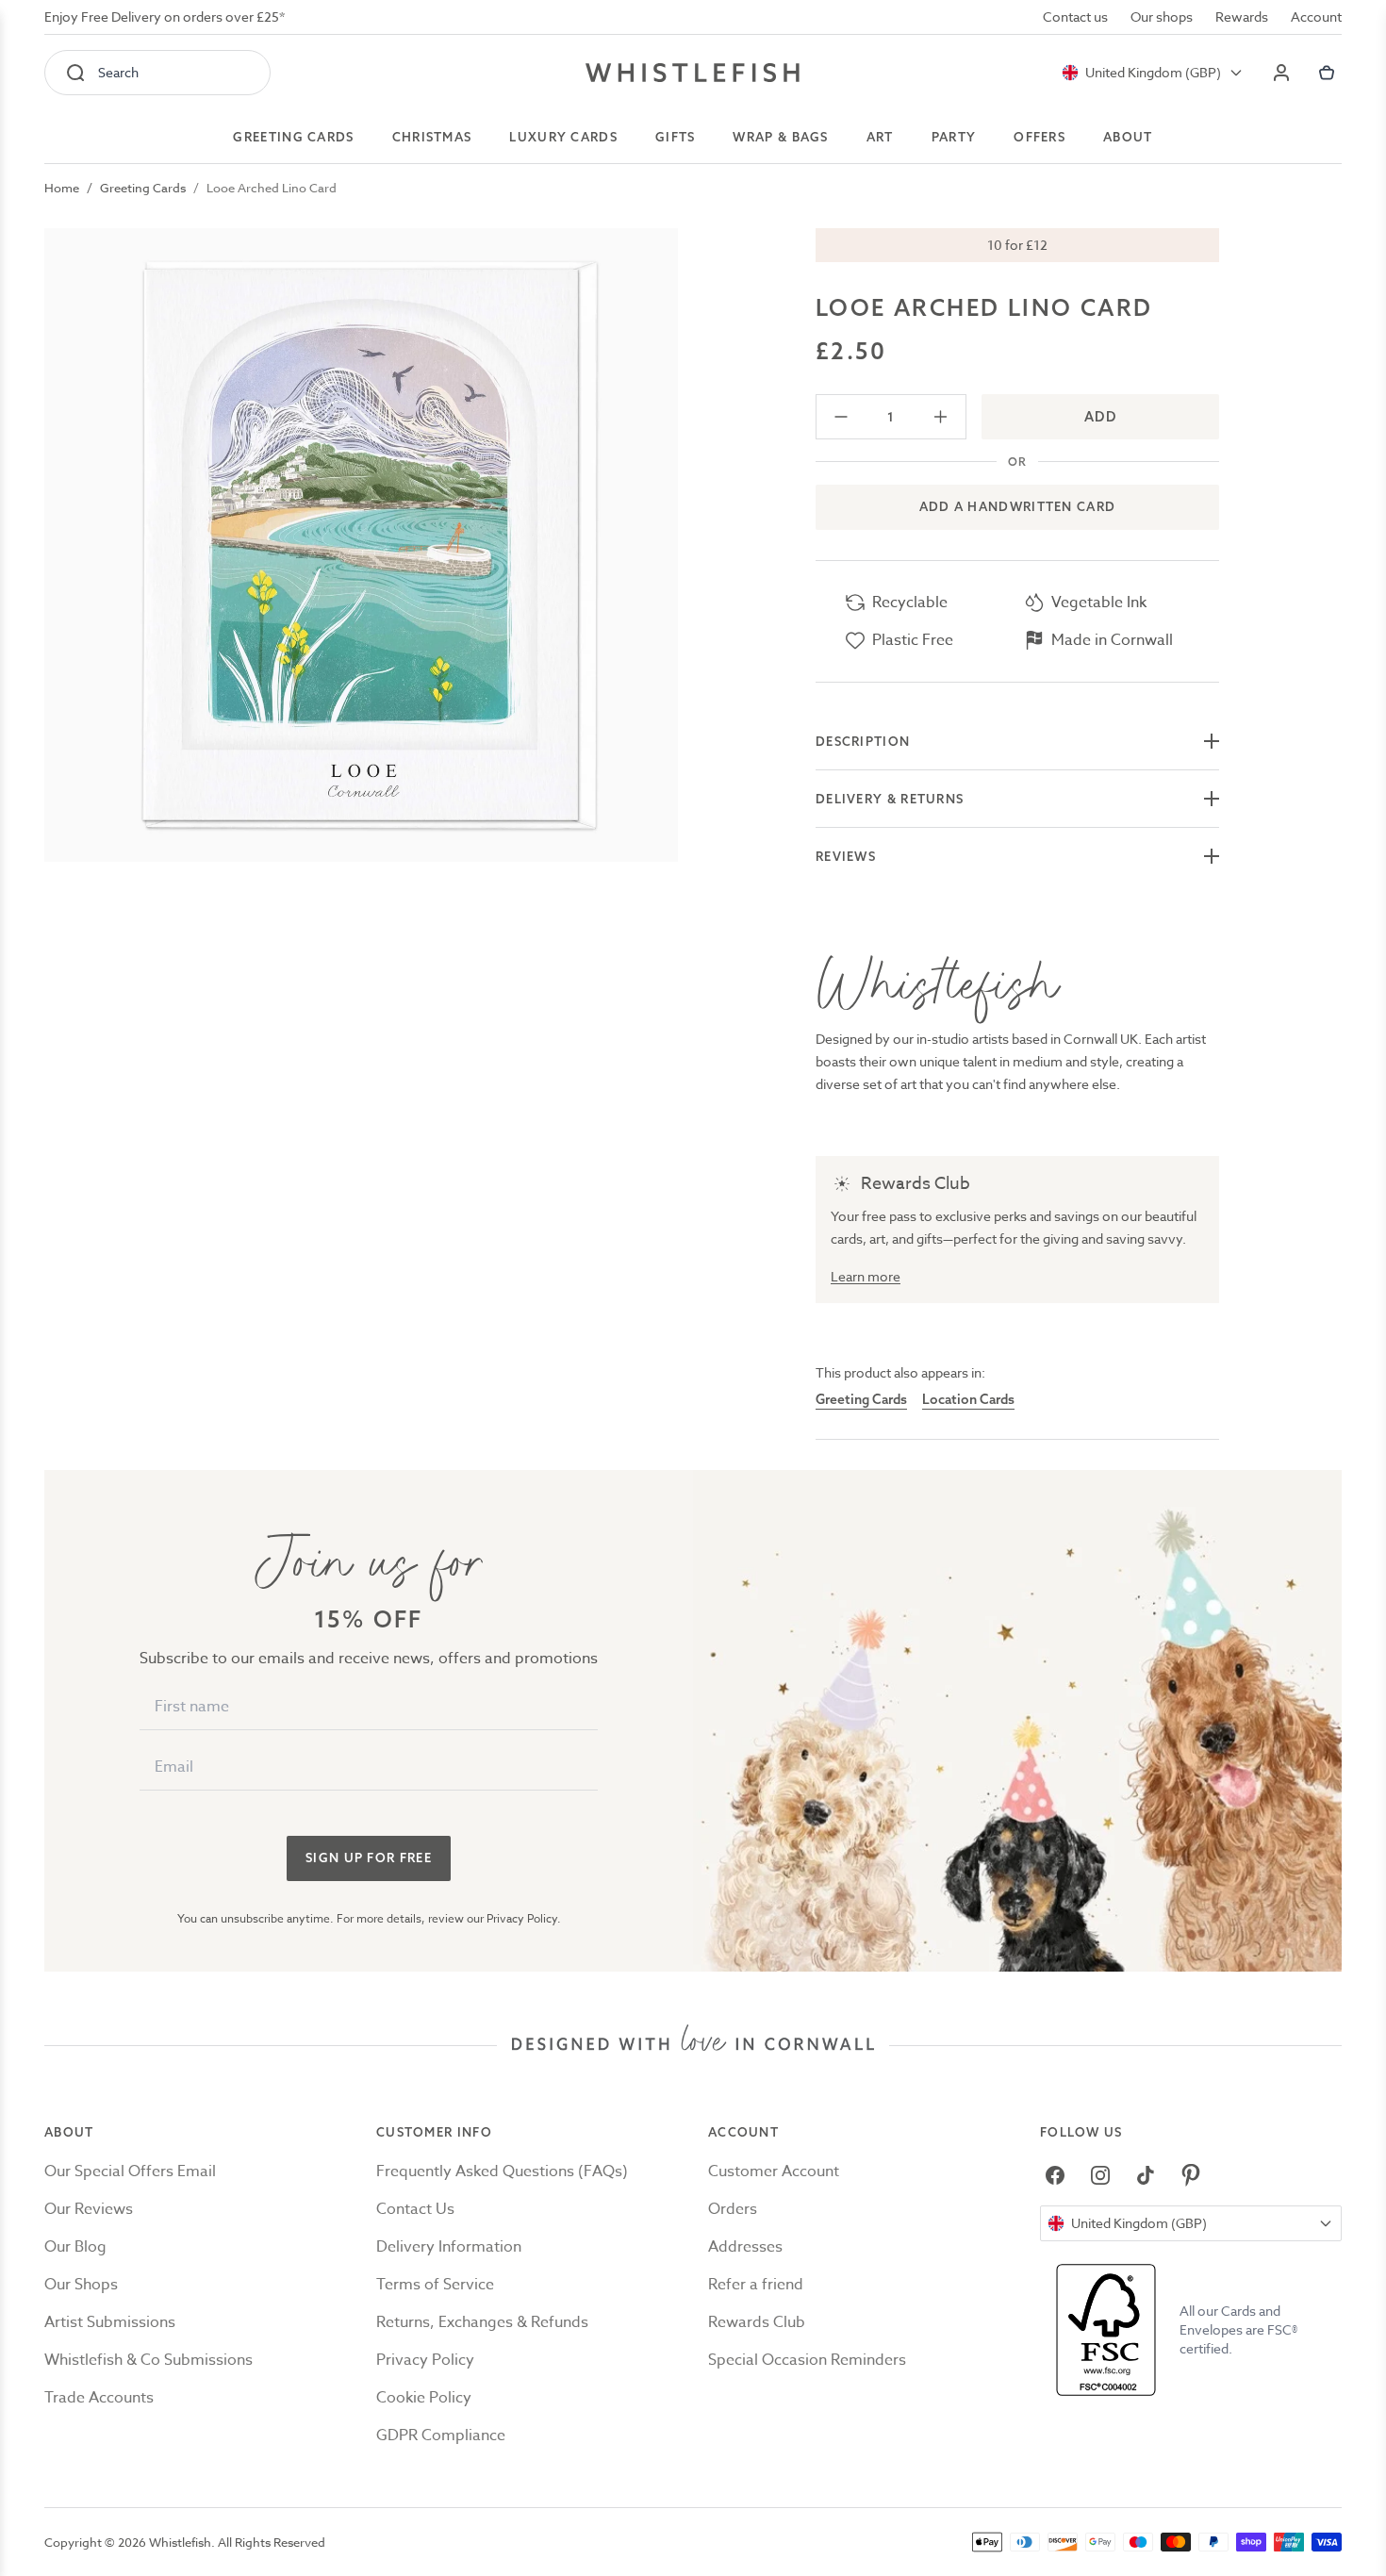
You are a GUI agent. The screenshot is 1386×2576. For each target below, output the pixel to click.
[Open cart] (1327, 73)
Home (62, 188)
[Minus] (841, 417)
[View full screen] (361, 545)
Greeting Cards (143, 188)
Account (1316, 17)
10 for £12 (1017, 245)
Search (118, 72)
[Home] (693, 73)
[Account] (1281, 73)
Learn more (866, 1276)
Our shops (1162, 17)
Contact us (1075, 17)
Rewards (1242, 17)
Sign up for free (369, 1858)
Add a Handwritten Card (1018, 506)
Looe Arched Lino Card (272, 188)
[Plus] (940, 417)
